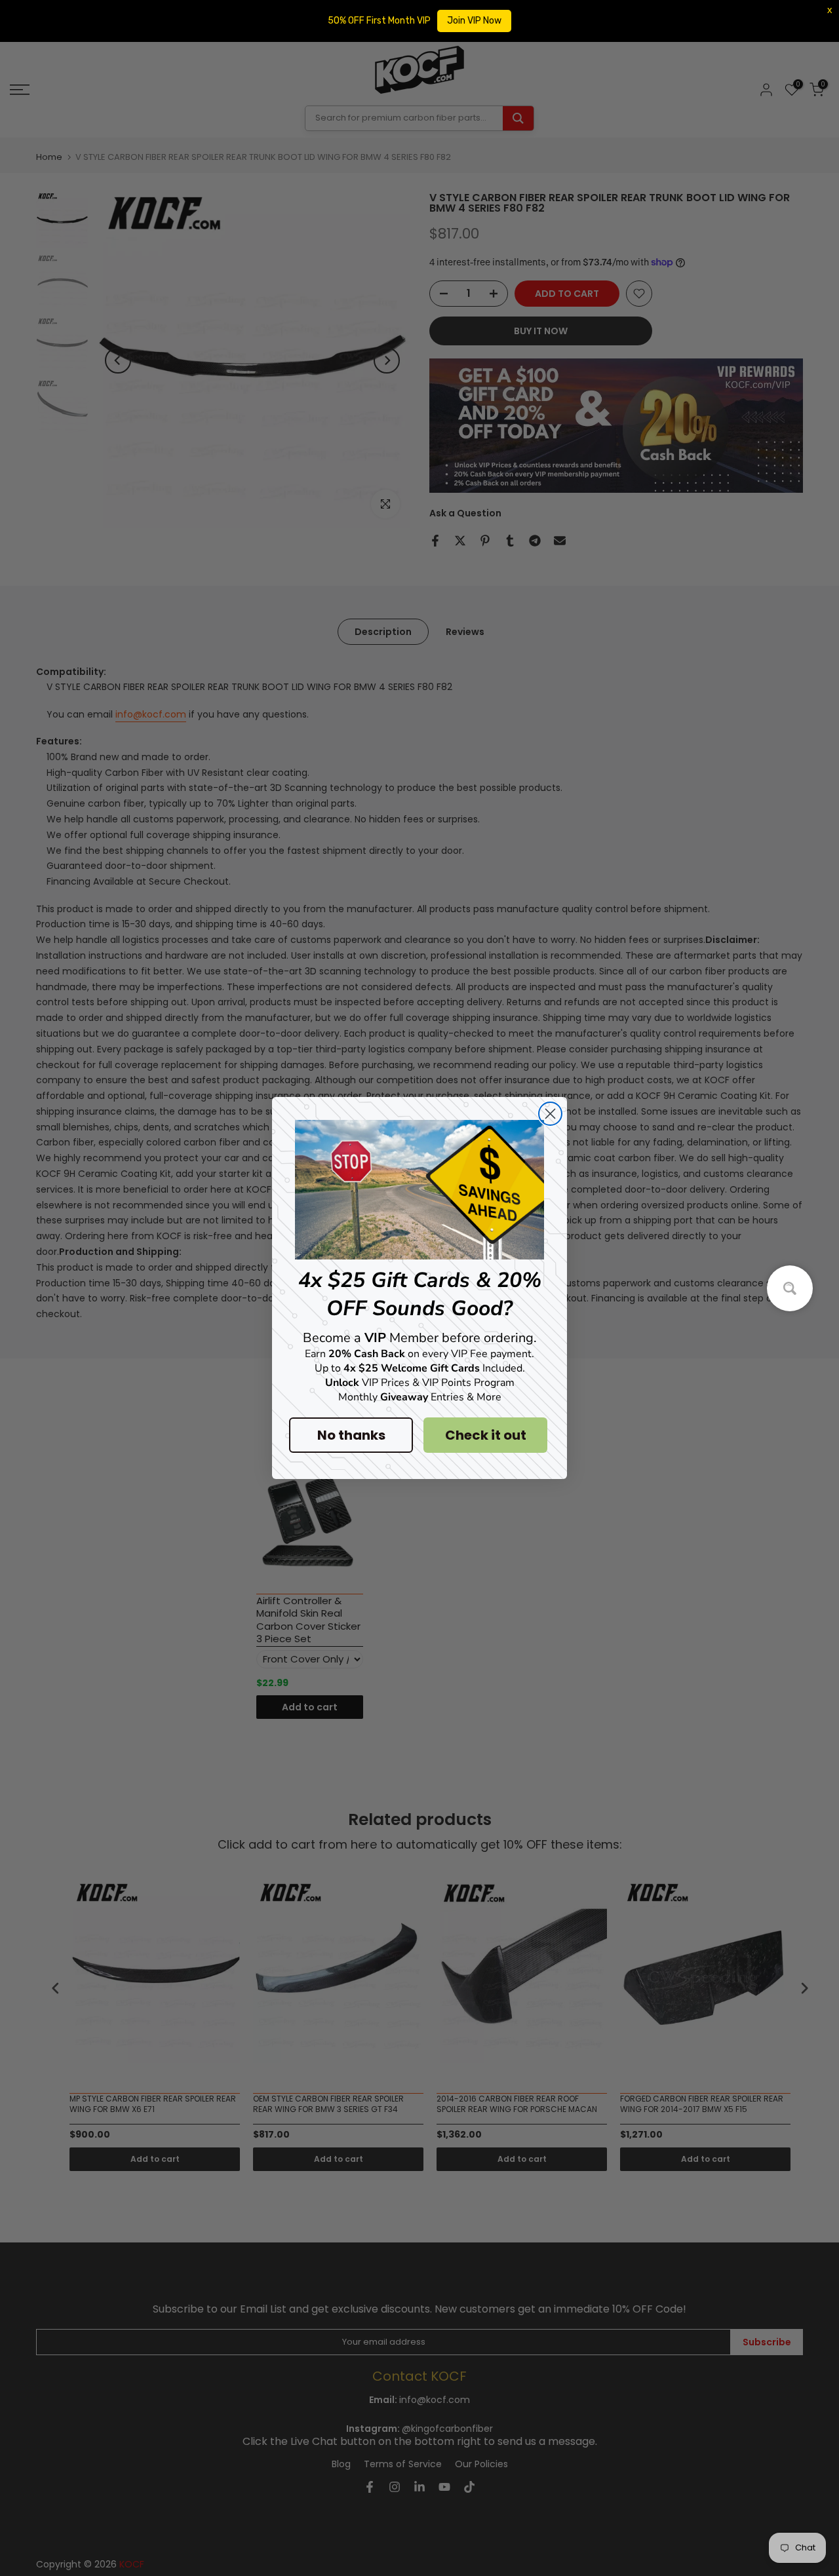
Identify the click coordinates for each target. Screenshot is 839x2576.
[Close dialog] (550, 1114)
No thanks (351, 1435)
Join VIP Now (474, 21)
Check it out (486, 1435)
